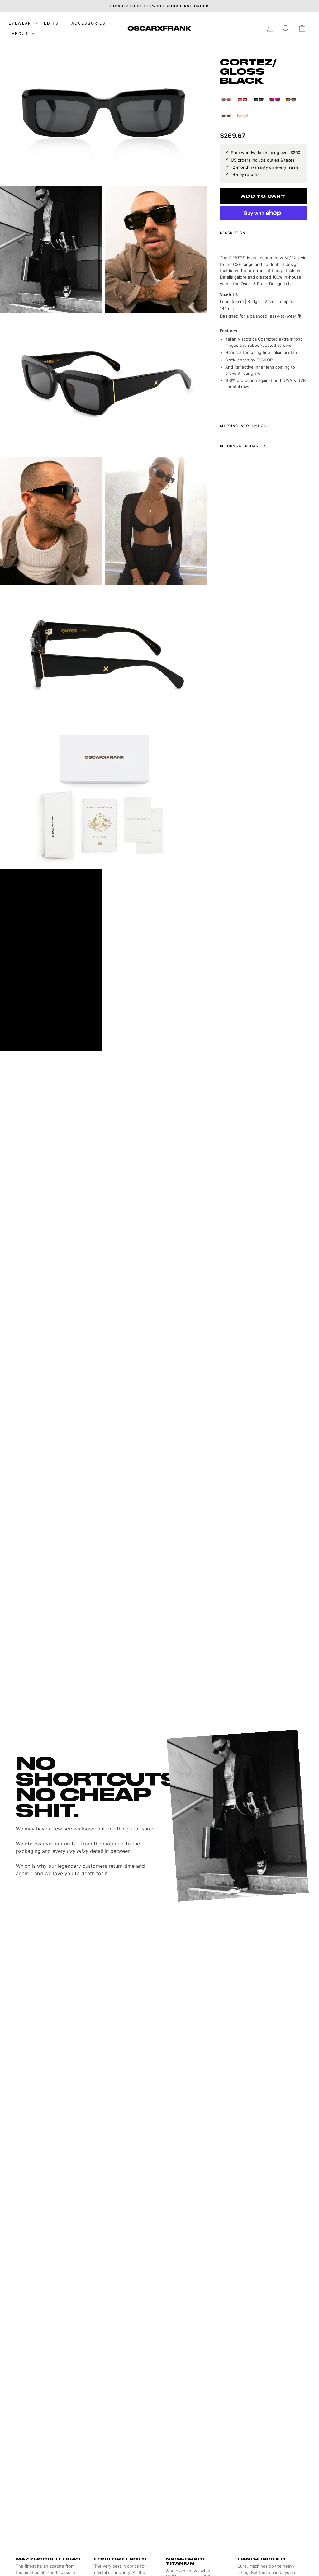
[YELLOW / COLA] (242, 116)
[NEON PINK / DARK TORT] (275, 100)
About (21, 33)
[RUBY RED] (242, 100)
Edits (52, 23)
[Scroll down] (104, 2550)
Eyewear (21, 23)
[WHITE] (226, 116)
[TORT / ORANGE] (291, 100)
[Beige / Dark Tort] (226, 100)
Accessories (89, 23)
